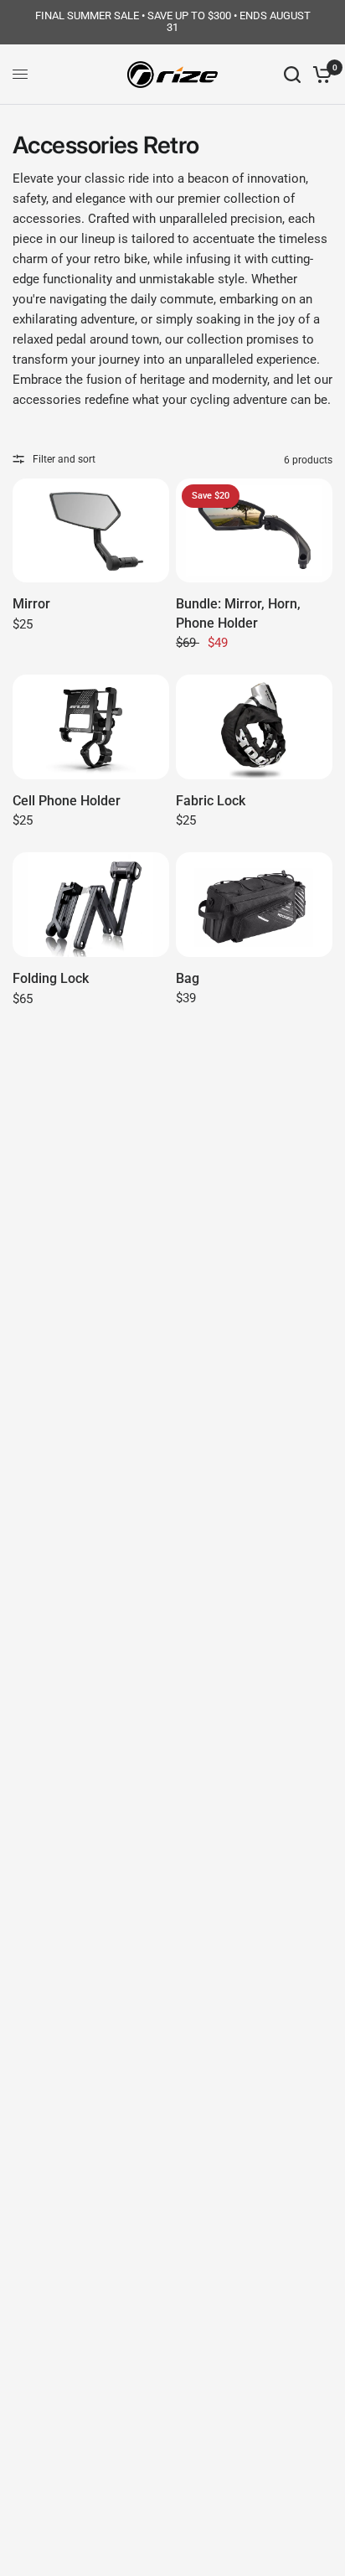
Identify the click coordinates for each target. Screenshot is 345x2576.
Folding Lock (51, 978)
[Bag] (254, 905)
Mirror (31, 604)
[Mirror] (91, 530)
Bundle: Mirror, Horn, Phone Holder (238, 613)
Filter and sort (64, 459)
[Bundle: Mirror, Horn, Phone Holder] (254, 531)
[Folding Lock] (91, 905)
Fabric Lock (211, 801)
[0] (319, 75)
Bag (188, 978)
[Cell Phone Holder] (91, 727)
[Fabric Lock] (254, 727)
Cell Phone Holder (67, 801)
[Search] (292, 75)
